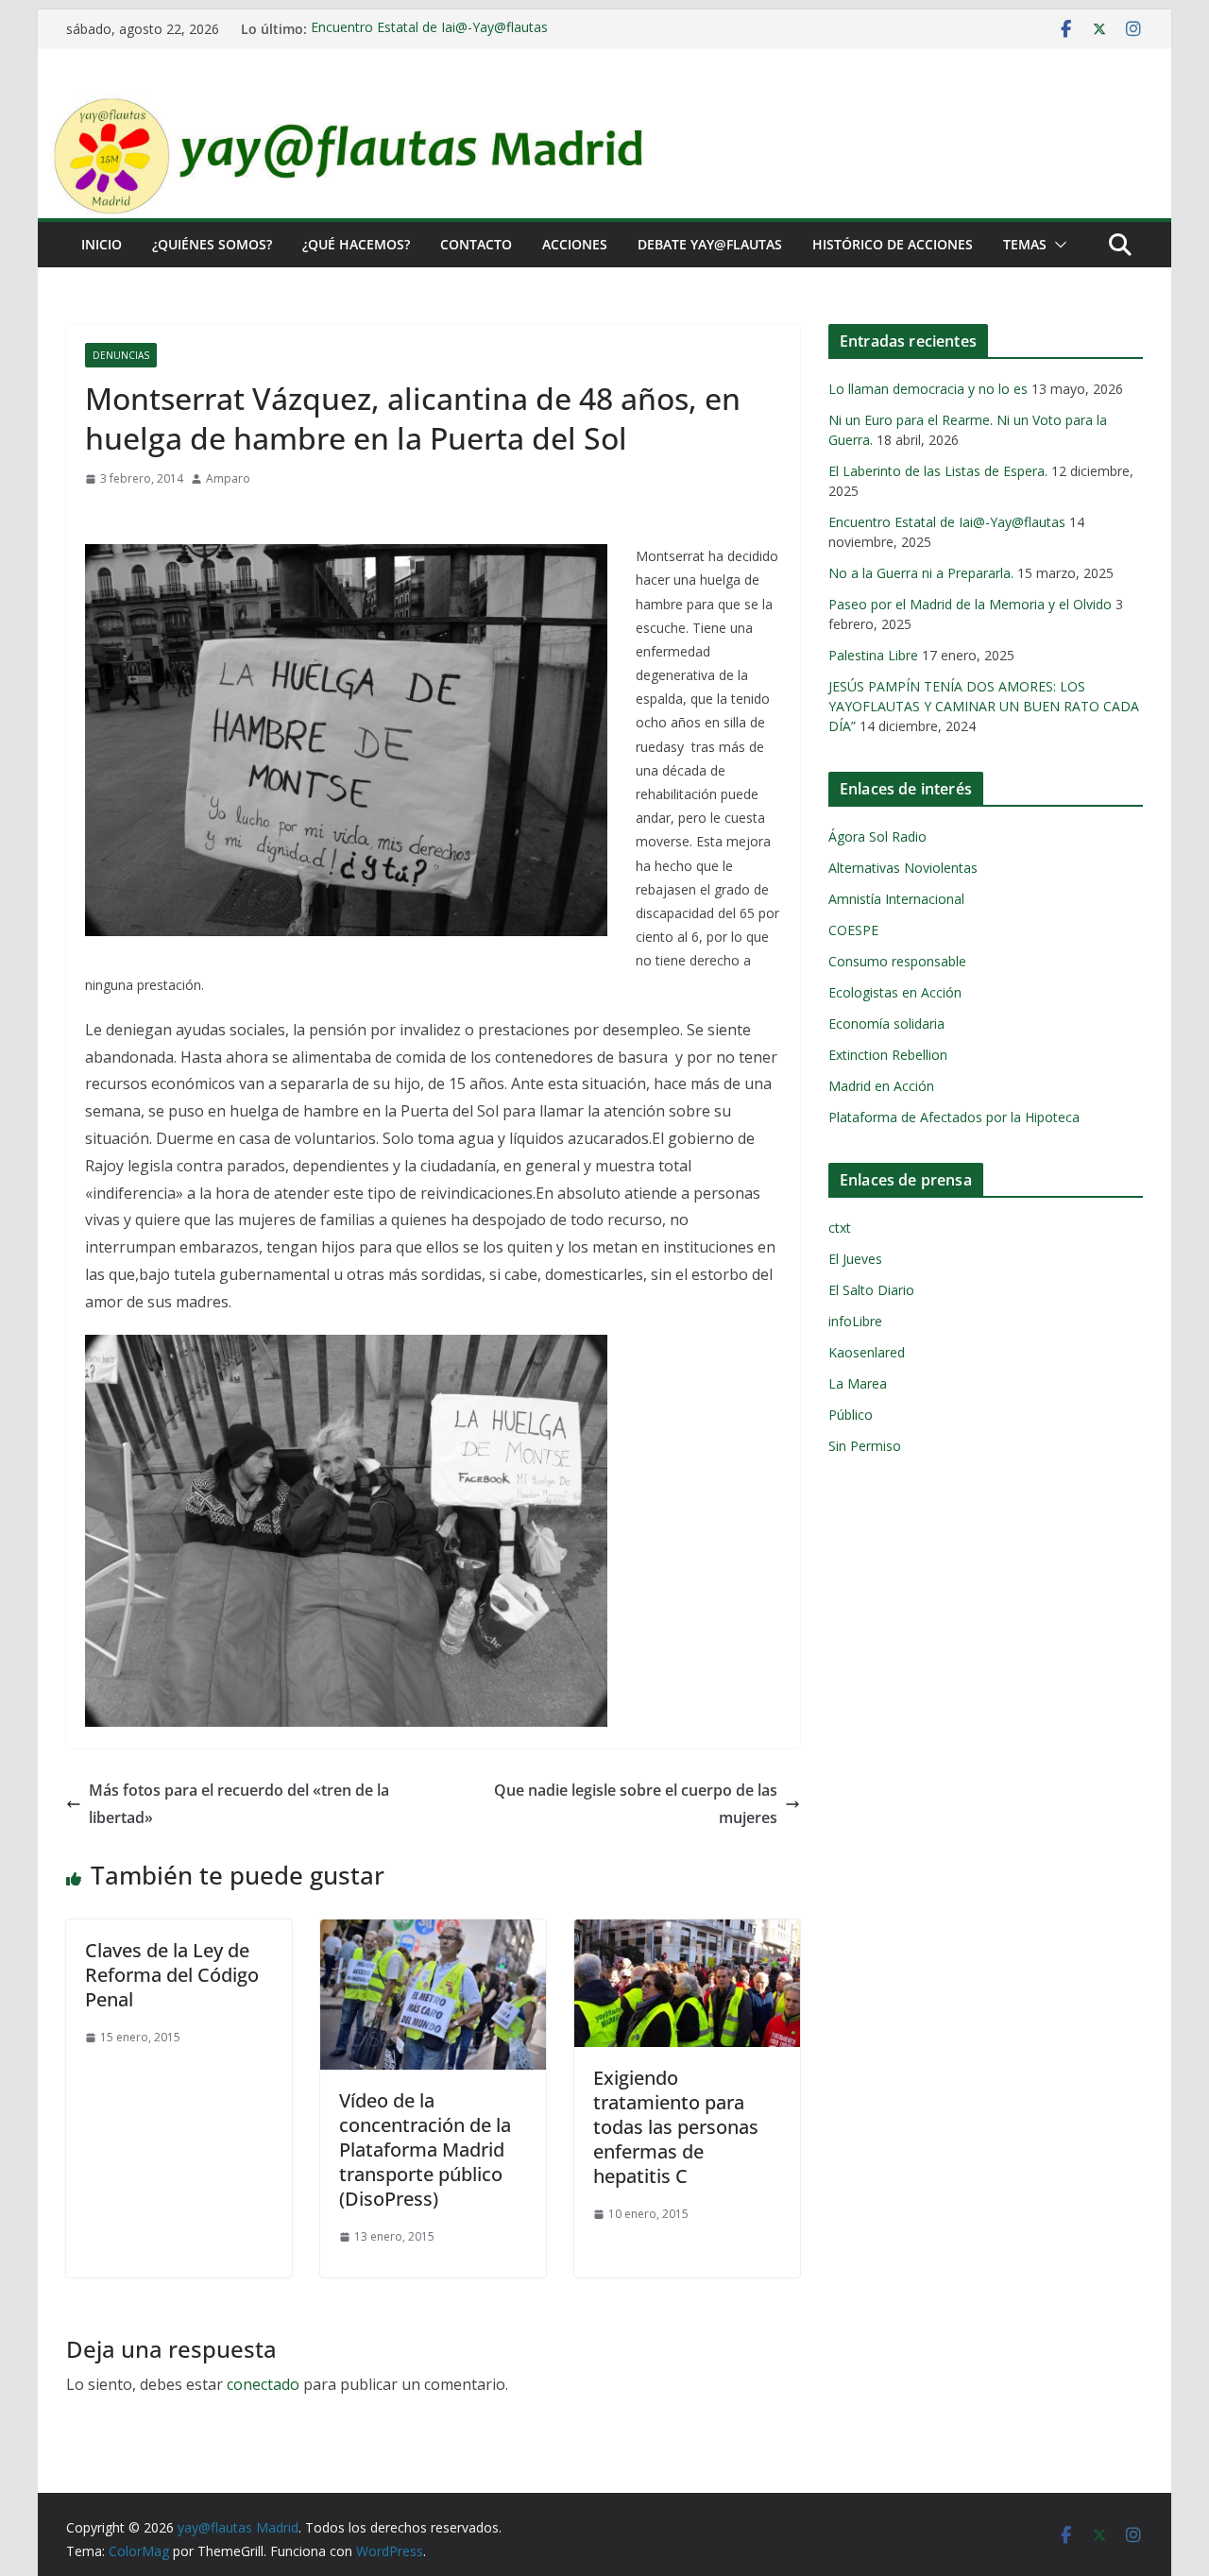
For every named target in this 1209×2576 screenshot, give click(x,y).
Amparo (228, 478)
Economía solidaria (886, 1024)
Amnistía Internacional (896, 899)
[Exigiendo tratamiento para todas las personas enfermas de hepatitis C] (687, 1933)
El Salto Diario (871, 1290)
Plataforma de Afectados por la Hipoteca (954, 1117)
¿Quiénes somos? (212, 244)
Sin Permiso (865, 1446)
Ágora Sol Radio (877, 836)
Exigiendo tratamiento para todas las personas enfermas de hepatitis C (676, 2127)
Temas (1025, 244)
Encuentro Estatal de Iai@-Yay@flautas (429, 29)
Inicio (102, 244)
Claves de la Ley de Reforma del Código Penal (172, 1975)
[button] (1057, 245)
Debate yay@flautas (710, 244)
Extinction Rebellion (888, 1055)
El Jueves (855, 1259)
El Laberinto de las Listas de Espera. (938, 471)
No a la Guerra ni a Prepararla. (921, 573)
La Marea (858, 1383)
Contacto (476, 244)
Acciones (575, 244)
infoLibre (855, 1321)
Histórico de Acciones (893, 244)
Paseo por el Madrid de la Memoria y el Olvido (970, 604)
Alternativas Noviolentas (903, 868)
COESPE (853, 930)
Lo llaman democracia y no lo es (928, 389)
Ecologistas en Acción (895, 992)
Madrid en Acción (881, 1086)
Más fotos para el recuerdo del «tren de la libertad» (239, 1804)
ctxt (840, 1228)
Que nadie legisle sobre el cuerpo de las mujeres (636, 1804)
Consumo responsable (897, 961)
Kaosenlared (867, 1352)
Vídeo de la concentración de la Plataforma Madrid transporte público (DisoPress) (425, 2150)
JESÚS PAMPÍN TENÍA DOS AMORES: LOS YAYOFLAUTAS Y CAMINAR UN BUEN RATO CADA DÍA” (984, 706)
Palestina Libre (873, 655)
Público (851, 1415)
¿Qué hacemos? (356, 244)
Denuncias (121, 355)
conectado (263, 2384)
